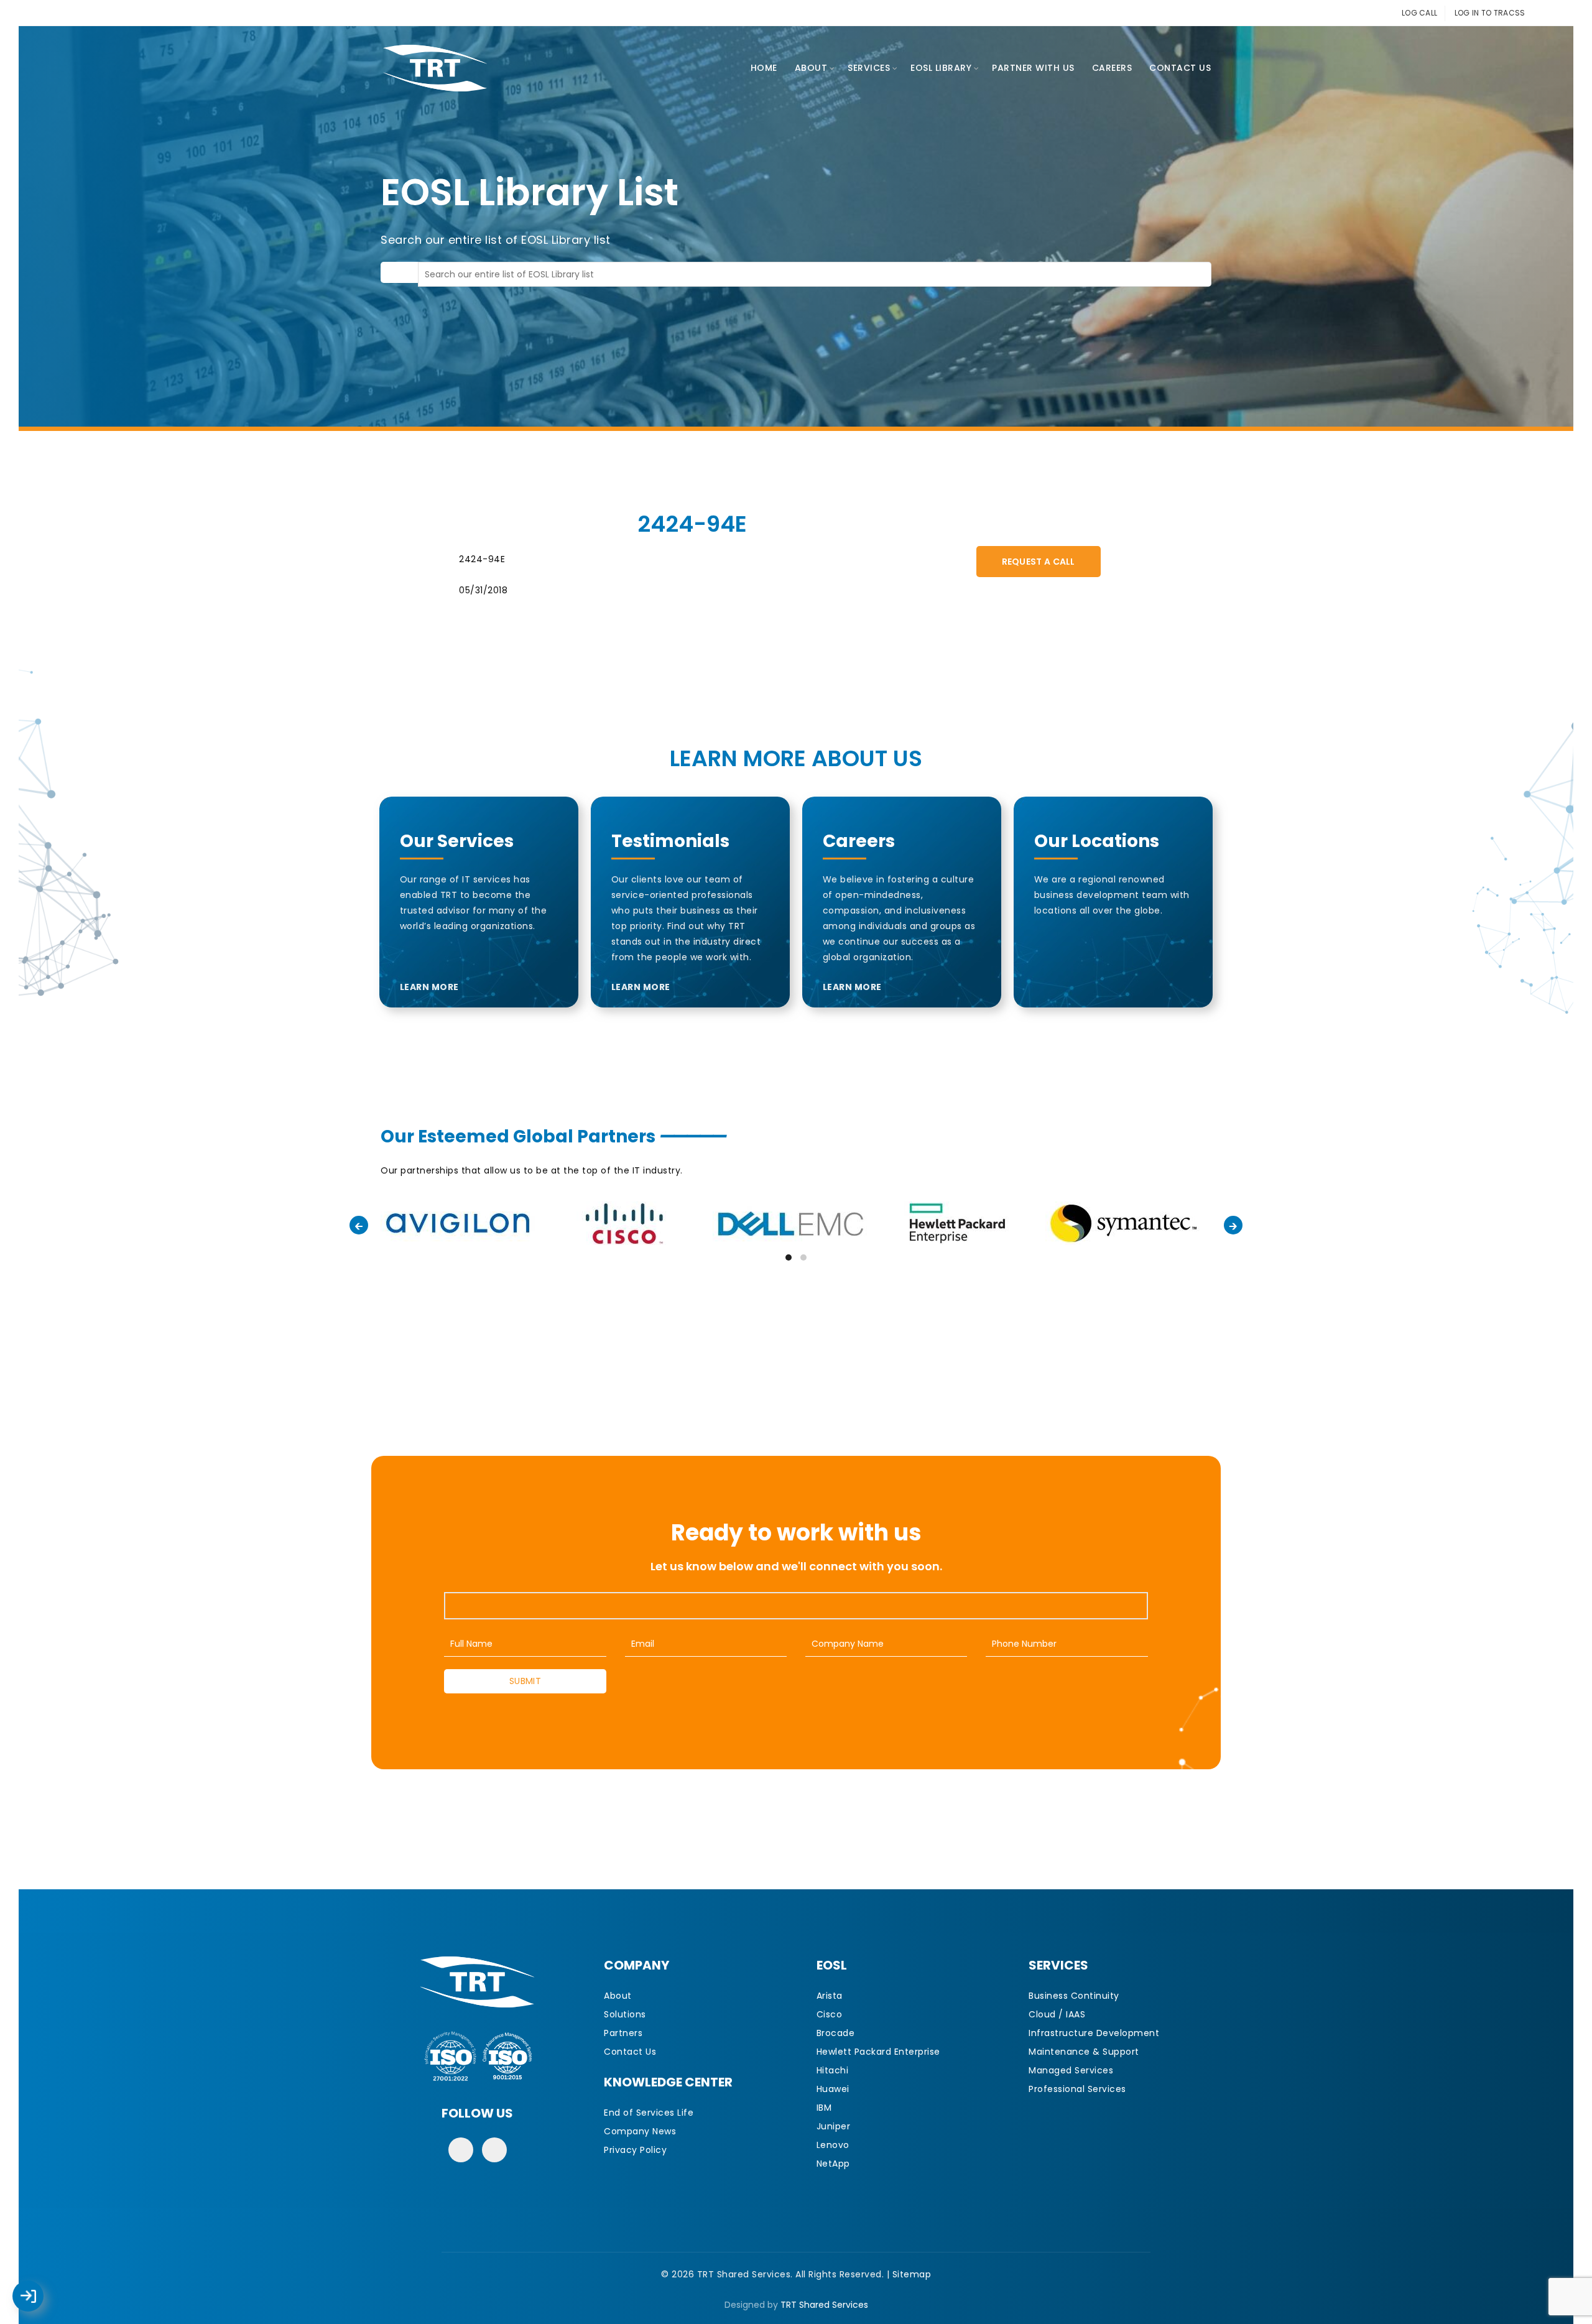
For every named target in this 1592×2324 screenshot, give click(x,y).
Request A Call (1039, 562)
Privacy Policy (635, 2150)
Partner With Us (1033, 68)
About (811, 68)
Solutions (625, 2014)
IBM (824, 2108)
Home (764, 68)
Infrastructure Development (1094, 2033)
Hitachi (833, 2070)
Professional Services (1077, 2089)
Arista (830, 1996)
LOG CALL (1419, 13)
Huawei (833, 2089)
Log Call (40, 2287)
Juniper (834, 2126)
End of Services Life (649, 2113)
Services (869, 68)
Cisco (830, 2014)
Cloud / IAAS (1057, 2014)
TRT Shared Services (824, 2305)
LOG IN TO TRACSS (1490, 13)
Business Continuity (1074, 1996)
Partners (623, 2033)
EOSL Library (941, 68)
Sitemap (912, 2274)
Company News (640, 2131)
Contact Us (1180, 68)
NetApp (833, 2164)
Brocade (836, 2033)
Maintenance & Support (1084, 2052)
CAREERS (1112, 68)
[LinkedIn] (494, 2150)
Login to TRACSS (42, 2302)
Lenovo (833, 2145)
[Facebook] (461, 2150)
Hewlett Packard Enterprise (878, 2052)
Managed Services (1071, 2070)
